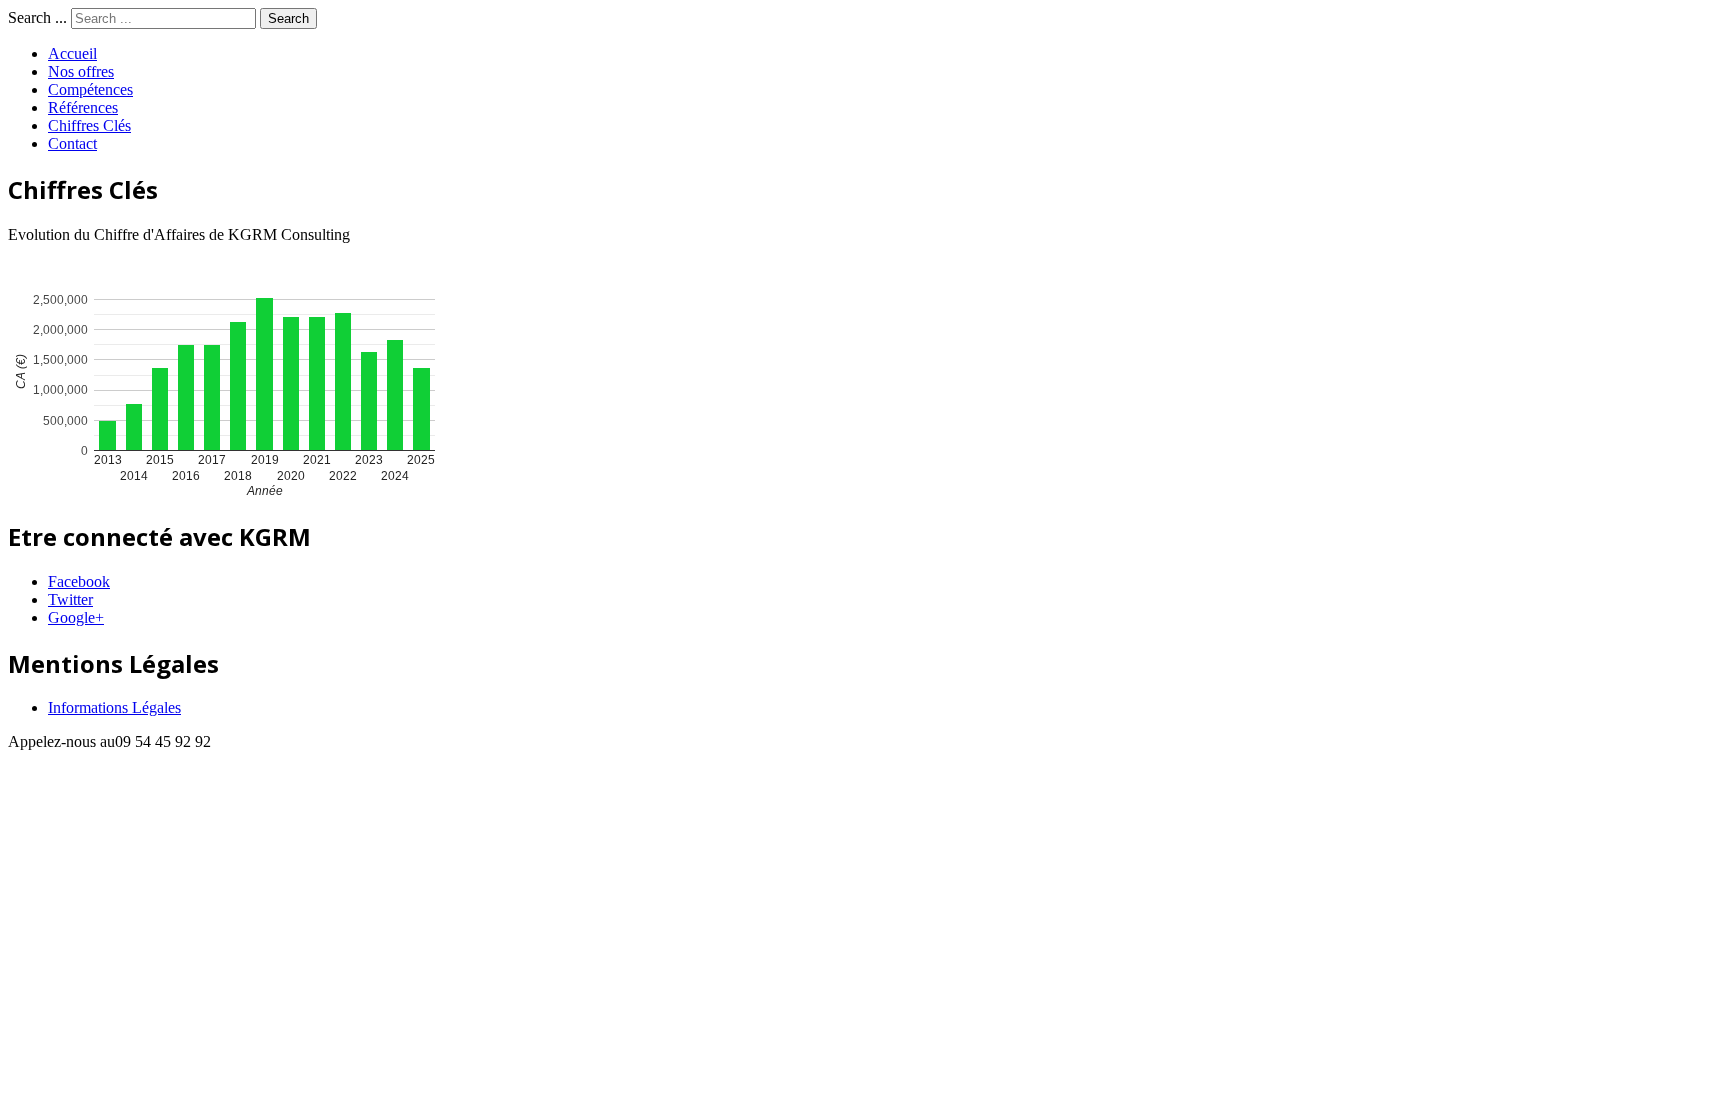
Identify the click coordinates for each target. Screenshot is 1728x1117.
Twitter (70, 599)
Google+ (76, 617)
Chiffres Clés (89, 125)
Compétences (90, 89)
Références (83, 107)
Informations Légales (114, 707)
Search (288, 18)
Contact (72, 143)
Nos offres (81, 71)
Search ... (37, 17)
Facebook (79, 581)
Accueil (72, 53)
